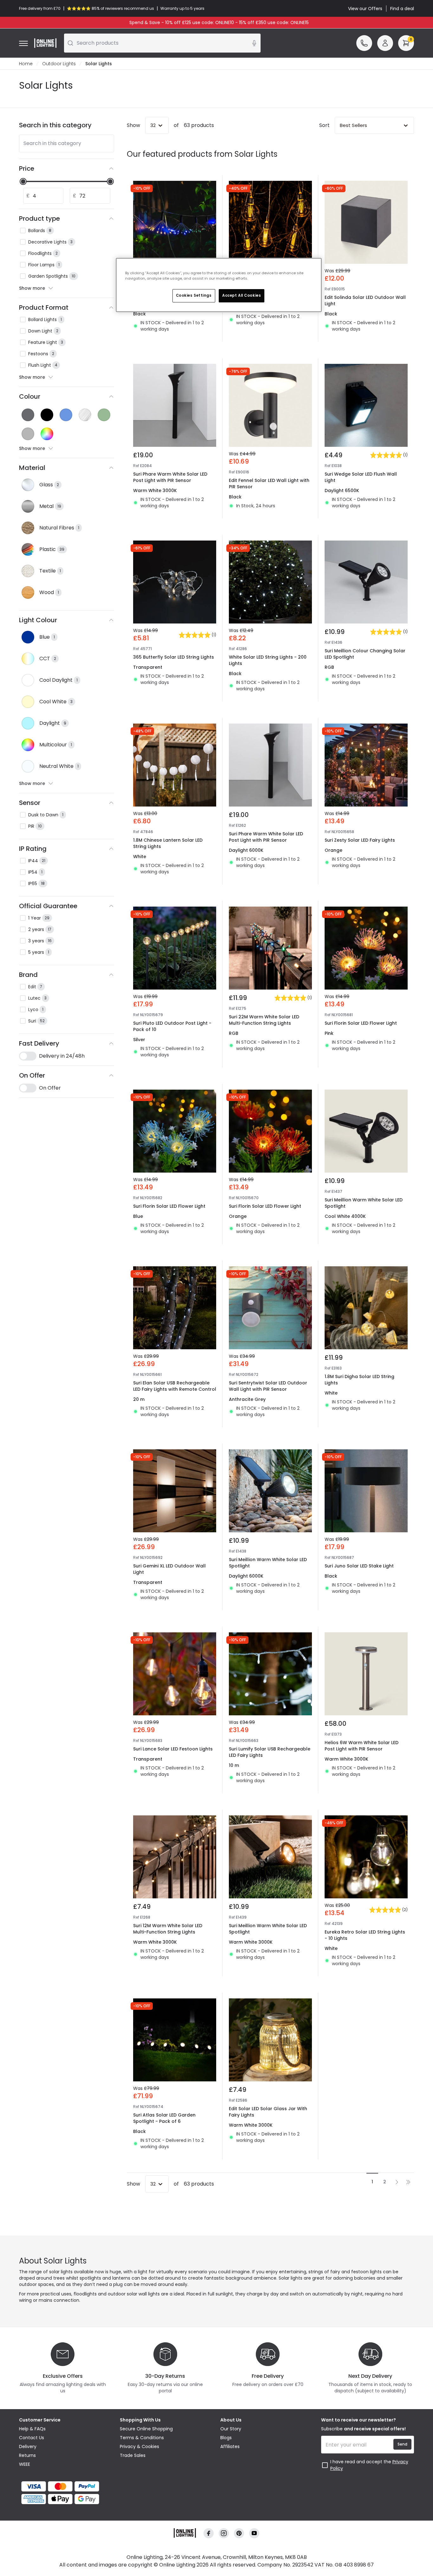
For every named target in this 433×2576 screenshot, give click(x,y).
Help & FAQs (32, 2429)
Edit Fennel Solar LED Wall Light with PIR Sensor (269, 484)
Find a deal (402, 9)
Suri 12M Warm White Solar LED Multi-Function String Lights (168, 1929)
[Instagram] (224, 2533)
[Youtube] (254, 2533)
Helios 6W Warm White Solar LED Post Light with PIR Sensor (362, 1746)
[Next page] (397, 2182)
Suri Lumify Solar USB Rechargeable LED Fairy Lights (270, 1752)
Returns (27, 2455)
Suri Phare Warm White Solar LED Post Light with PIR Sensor (170, 477)
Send (402, 2444)
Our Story (231, 2429)
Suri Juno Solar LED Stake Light (359, 1566)
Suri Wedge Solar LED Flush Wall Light (361, 477)
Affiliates (230, 2446)
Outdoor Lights (59, 64)
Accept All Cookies (242, 295)
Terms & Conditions (142, 2438)
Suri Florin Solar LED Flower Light (361, 1023)
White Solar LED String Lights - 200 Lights (268, 660)
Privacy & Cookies (139, 2446)
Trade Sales (133, 2455)
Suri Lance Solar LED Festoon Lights (173, 1749)
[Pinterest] (239, 2533)
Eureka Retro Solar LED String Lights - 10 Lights (365, 1935)
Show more (32, 288)
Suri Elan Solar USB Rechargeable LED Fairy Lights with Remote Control (175, 1386)
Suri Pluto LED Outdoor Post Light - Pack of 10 (172, 1026)
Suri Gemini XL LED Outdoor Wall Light (169, 1569)
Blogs (226, 2438)
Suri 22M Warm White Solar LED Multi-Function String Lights (264, 1020)
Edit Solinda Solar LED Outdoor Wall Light (365, 301)
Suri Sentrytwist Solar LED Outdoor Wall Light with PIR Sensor (268, 1386)
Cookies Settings (194, 295)
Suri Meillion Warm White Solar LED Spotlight (364, 1203)
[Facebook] (209, 2533)
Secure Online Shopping (146, 2429)
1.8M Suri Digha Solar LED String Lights (359, 1380)
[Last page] (408, 2182)
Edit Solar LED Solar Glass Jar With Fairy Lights (268, 2112)
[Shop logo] (45, 43)
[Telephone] (364, 43)
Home (26, 64)
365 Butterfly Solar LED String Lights (174, 657)
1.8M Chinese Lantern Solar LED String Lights (168, 843)
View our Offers (365, 9)
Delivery (28, 2446)
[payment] (66, 2486)
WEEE (25, 2464)
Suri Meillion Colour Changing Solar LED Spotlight (365, 654)
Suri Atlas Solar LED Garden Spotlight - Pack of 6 (164, 2118)
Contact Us (32, 2438)
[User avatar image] (385, 43)
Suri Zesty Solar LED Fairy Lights (360, 840)
